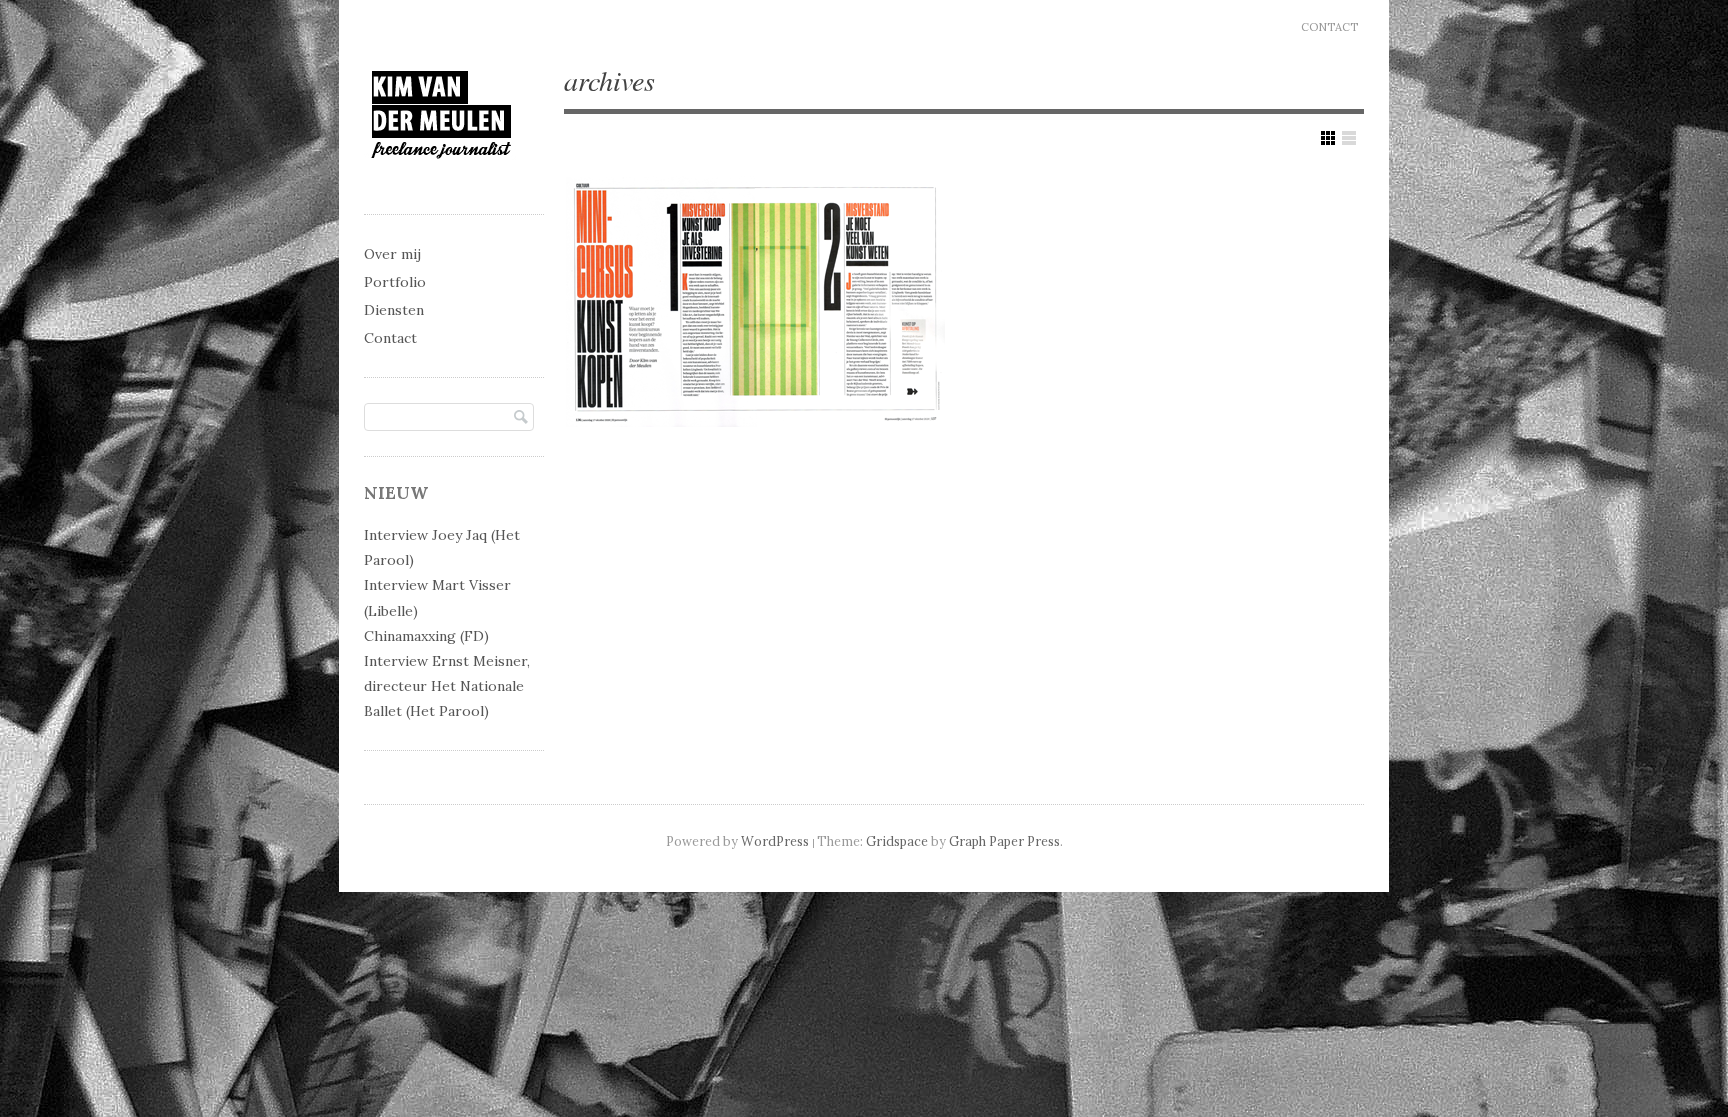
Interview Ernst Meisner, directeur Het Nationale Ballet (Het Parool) (447, 686)
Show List (1349, 138)
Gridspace (897, 841)
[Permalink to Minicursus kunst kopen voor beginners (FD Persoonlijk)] (756, 301)
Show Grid (1328, 138)
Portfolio (395, 282)
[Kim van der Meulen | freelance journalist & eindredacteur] (441, 176)
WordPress (775, 841)
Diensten (394, 310)
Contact (1329, 27)
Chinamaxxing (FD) (426, 636)
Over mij (392, 254)
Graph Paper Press (1004, 841)
